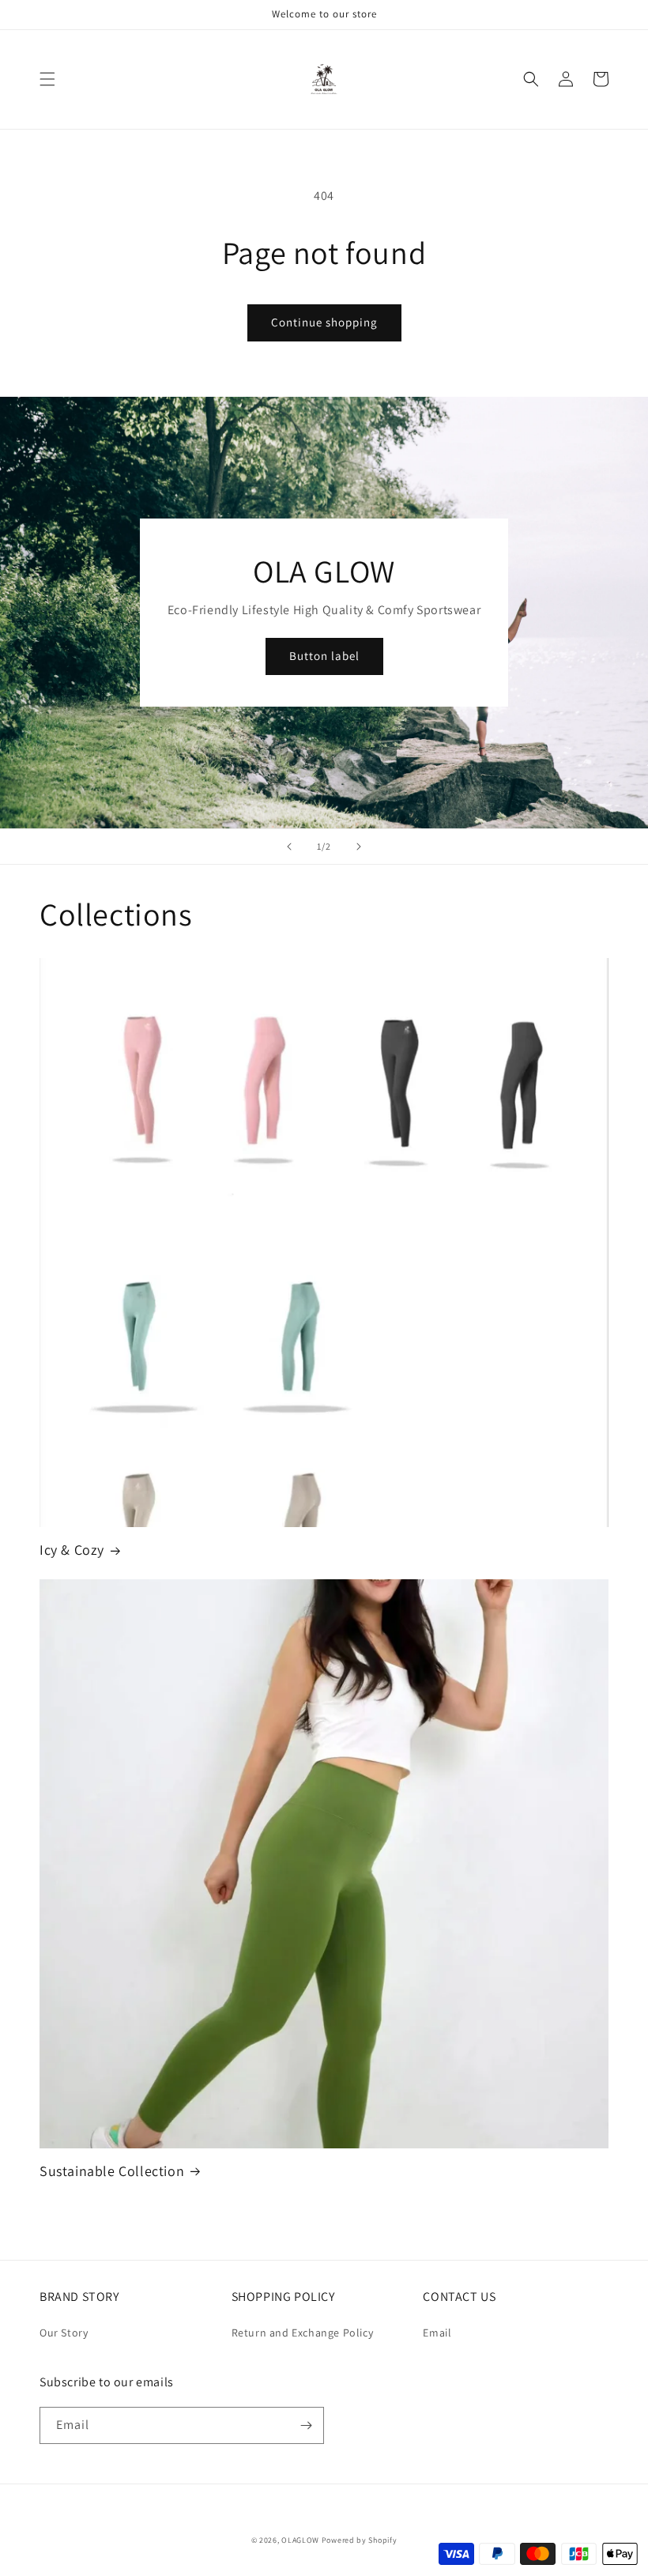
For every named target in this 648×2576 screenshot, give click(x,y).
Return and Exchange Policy (303, 2333)
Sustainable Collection (112, 2171)
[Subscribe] (306, 2425)
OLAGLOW (300, 2540)
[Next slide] (359, 847)
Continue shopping (324, 322)
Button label (324, 656)
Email (437, 2333)
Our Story (64, 2333)
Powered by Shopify (360, 2540)
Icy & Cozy (72, 1550)
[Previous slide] (289, 847)
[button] (47, 79)
